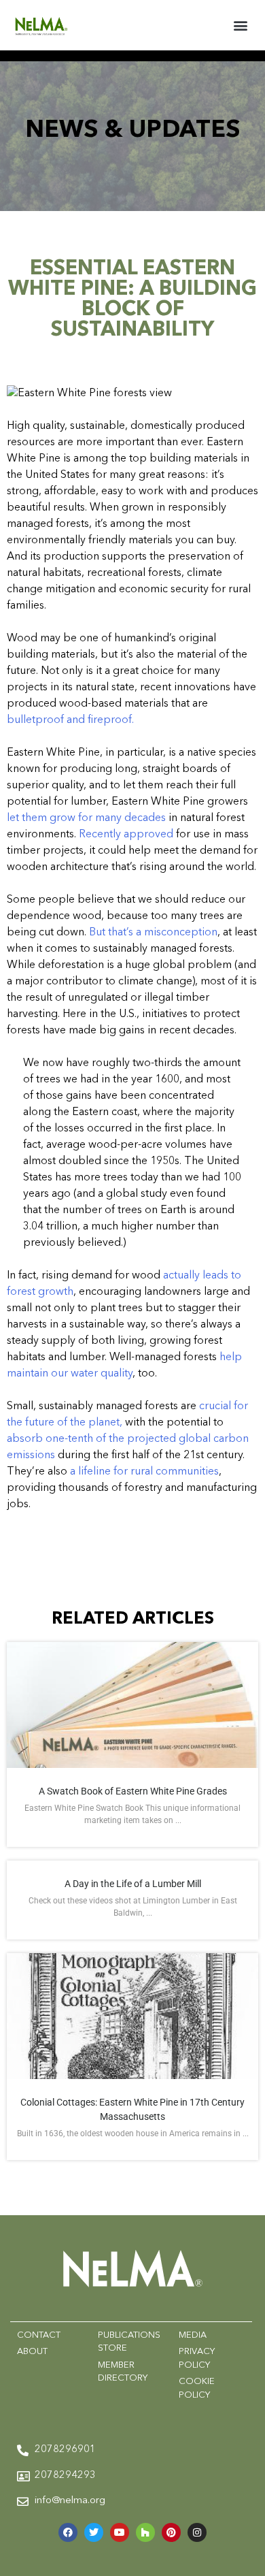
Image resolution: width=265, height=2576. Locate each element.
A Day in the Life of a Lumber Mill (133, 1884)
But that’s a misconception (153, 933)
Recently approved (126, 835)
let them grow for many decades (86, 818)
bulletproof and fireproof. (70, 720)
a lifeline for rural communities (144, 1472)
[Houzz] (145, 2532)
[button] (240, 25)
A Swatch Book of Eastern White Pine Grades (133, 1791)
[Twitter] (94, 2532)
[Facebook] (68, 2532)
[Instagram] (197, 2532)
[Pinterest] (171, 2532)
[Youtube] (120, 2532)
